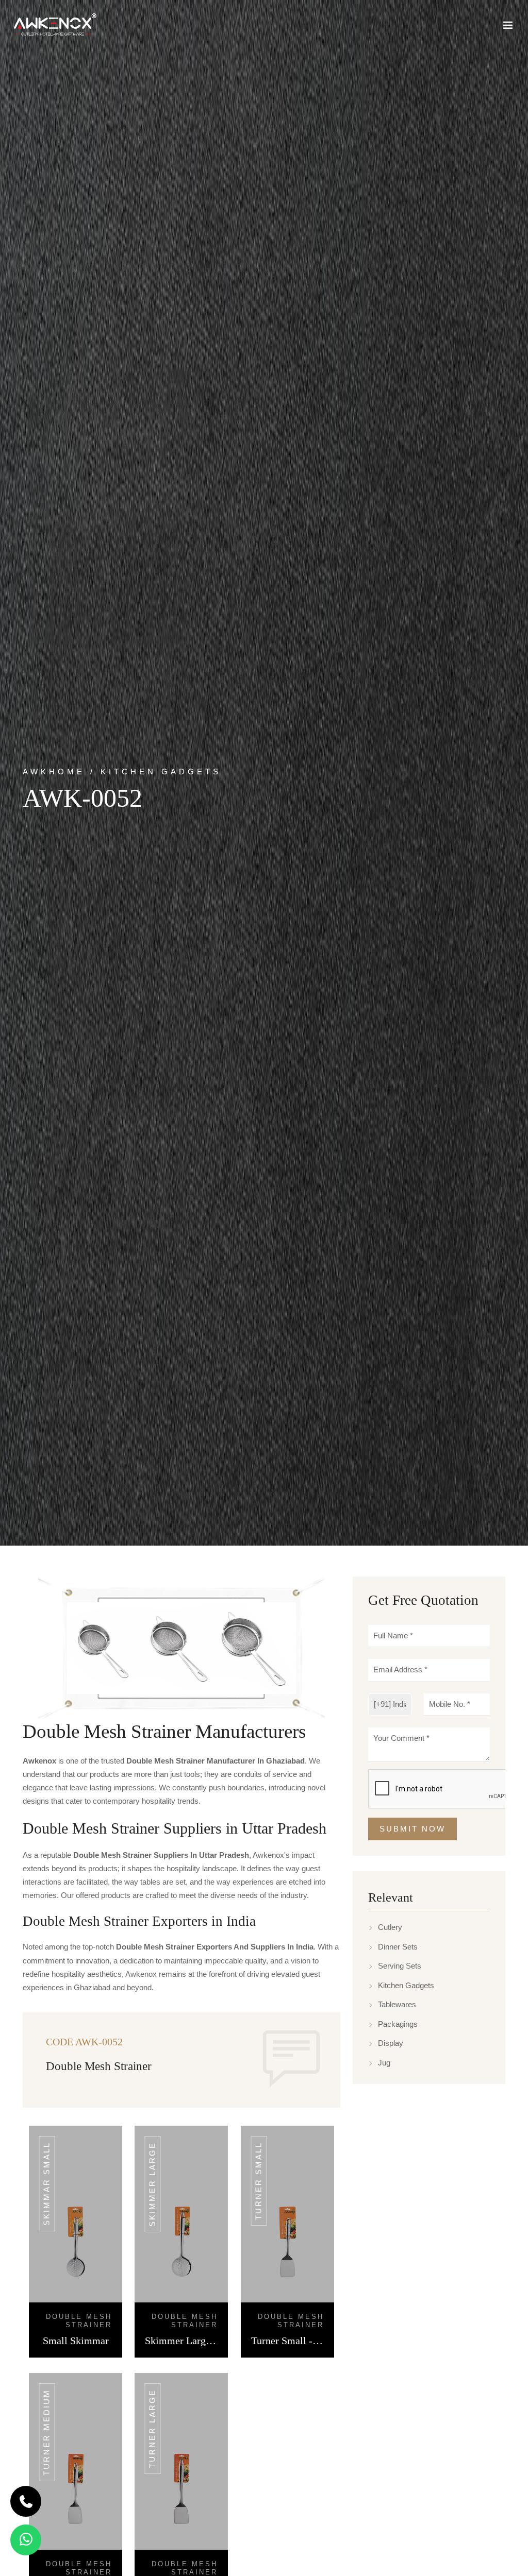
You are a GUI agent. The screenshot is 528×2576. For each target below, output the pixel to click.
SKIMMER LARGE (152, 2184)
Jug (384, 2063)
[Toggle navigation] (508, 27)
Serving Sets (400, 1966)
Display (391, 2043)
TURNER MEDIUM (47, 2432)
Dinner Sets (398, 1947)
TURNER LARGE (152, 2429)
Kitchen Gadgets (406, 1985)
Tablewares (397, 2004)
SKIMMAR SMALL (47, 2184)
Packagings (398, 2024)
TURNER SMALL (259, 2181)
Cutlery (390, 1927)
